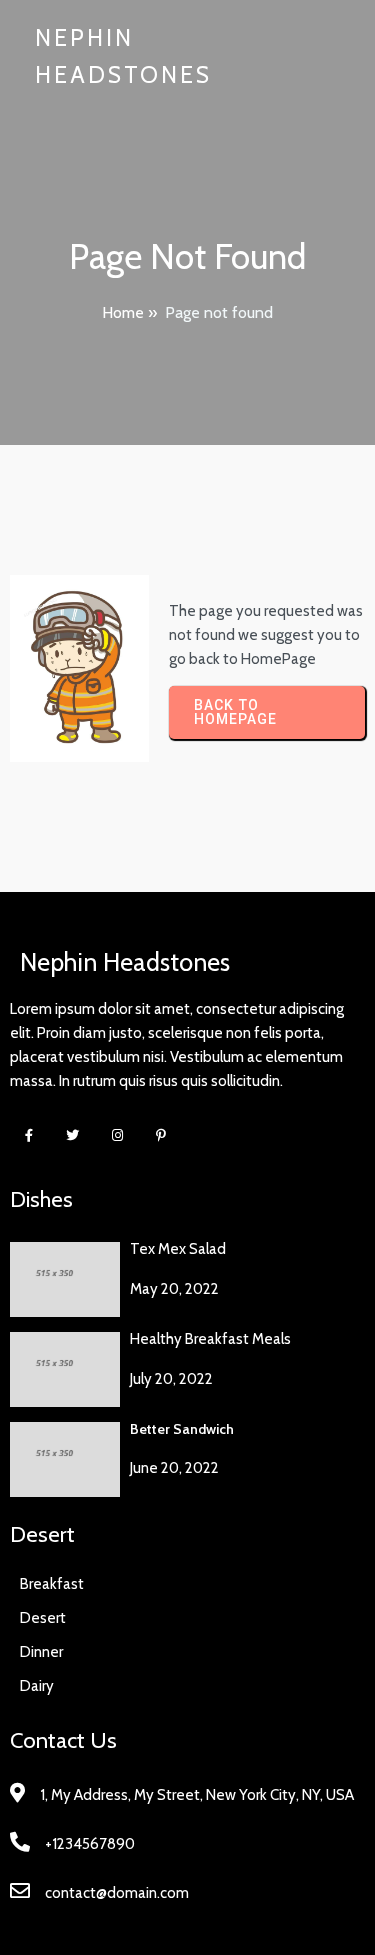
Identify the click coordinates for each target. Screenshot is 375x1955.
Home (123, 312)
